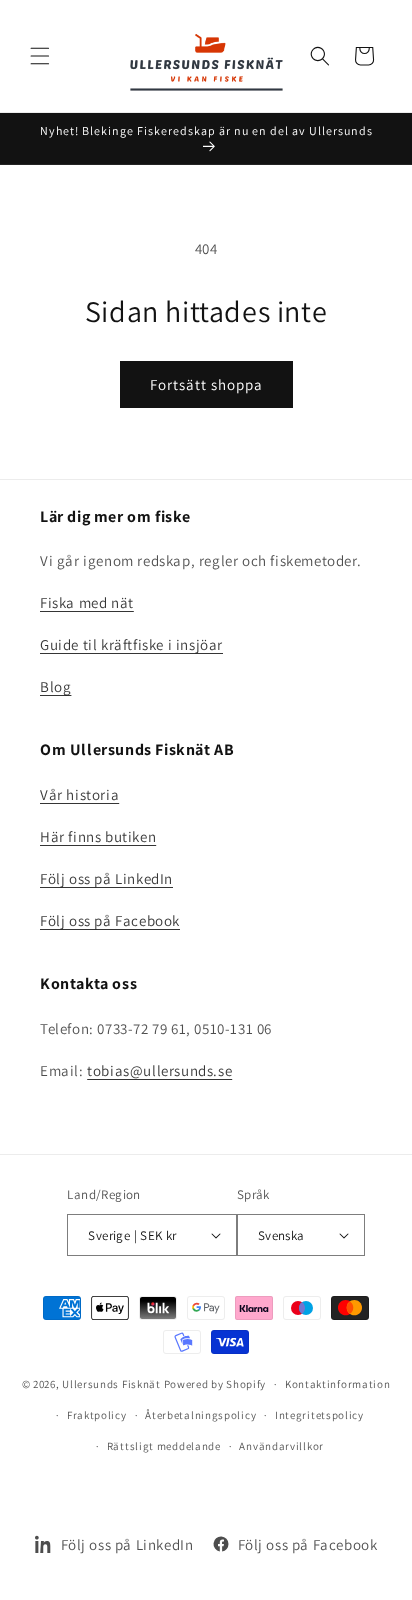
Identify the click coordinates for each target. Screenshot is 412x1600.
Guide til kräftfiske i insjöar (131, 644)
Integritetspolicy (319, 1415)
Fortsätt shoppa (206, 384)
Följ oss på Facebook (110, 920)
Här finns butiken (98, 836)
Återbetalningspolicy (200, 1415)
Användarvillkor (281, 1446)
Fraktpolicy (97, 1415)
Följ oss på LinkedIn (106, 878)
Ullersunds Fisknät (112, 1384)
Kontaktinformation (338, 1384)
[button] (40, 56)
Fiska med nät (87, 602)
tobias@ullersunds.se (159, 1070)
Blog (55, 686)
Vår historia (79, 794)
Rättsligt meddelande (164, 1446)
